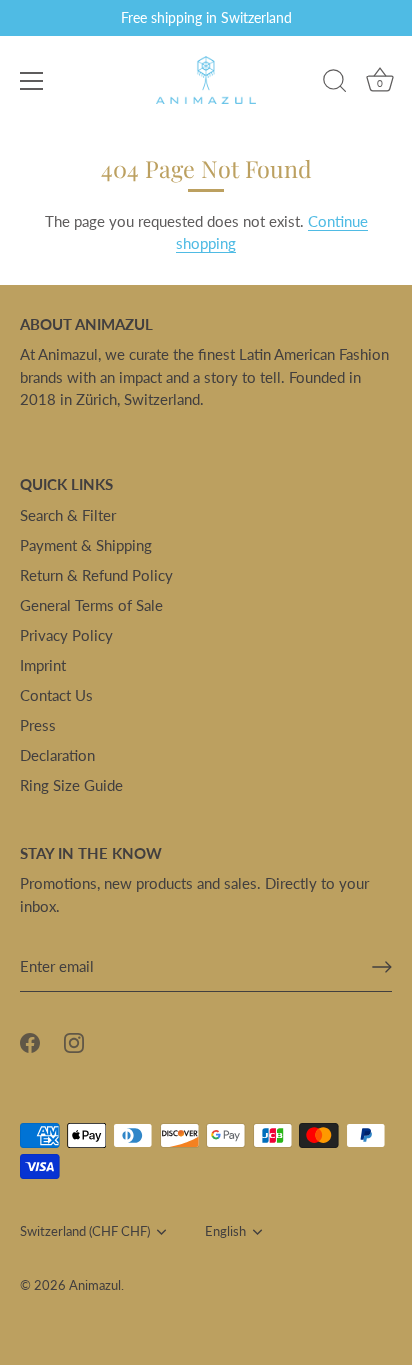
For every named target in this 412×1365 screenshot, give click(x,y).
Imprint (43, 665)
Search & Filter (68, 515)
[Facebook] (30, 1041)
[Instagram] (74, 1041)
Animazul (95, 1285)
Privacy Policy (66, 635)
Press (38, 725)
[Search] (335, 84)
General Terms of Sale (91, 605)
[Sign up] (382, 967)
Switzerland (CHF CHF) (85, 1231)
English (225, 1231)
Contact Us (56, 695)
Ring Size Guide (71, 785)
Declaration (57, 755)
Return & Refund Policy (96, 575)
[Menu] (32, 81)
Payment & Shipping (86, 545)
